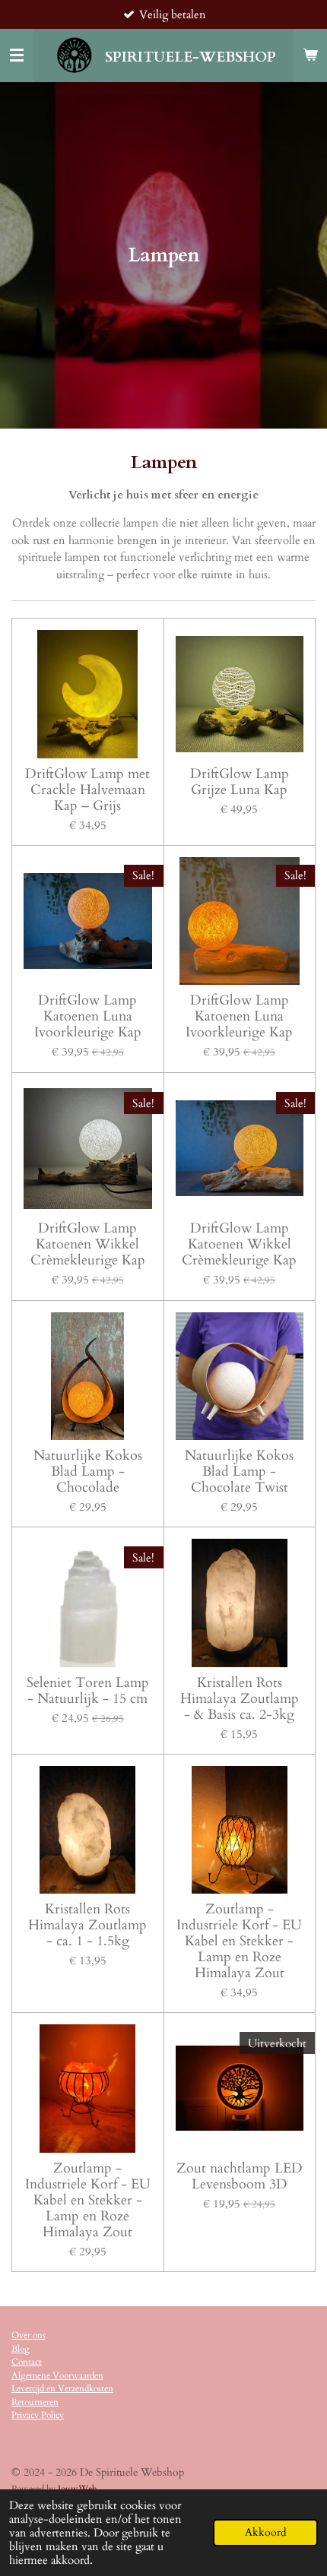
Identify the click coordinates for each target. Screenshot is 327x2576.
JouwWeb (77, 2489)
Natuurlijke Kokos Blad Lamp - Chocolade (88, 1472)
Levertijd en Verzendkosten (62, 2388)
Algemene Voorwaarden (57, 2375)
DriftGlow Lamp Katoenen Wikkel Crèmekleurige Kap (88, 1244)
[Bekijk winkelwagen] (310, 55)
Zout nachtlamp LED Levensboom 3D (240, 2176)
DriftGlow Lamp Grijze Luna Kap (240, 782)
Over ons (29, 2335)
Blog (21, 2349)
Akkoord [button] (265, 2533)
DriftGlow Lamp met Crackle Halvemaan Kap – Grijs (87, 790)
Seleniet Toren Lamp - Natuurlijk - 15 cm (88, 1691)
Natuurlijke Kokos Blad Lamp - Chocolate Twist (239, 1472)
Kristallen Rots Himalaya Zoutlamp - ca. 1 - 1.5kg (87, 1925)
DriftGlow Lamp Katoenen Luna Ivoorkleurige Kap (88, 1016)
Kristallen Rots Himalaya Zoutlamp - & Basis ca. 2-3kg (240, 1699)
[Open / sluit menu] (17, 55)
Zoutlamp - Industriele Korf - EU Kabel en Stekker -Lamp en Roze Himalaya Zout (239, 1941)
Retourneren (35, 2402)
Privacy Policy (38, 2415)
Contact (27, 2362)
